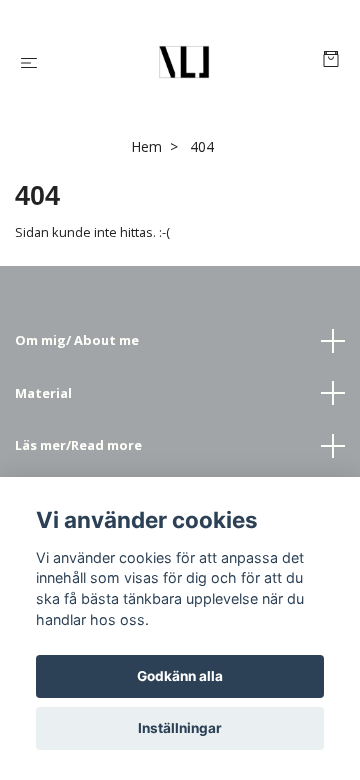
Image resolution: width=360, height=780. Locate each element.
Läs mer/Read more (78, 445)
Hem (146, 146)
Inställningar (180, 728)
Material (43, 393)
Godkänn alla (180, 676)
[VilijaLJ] (184, 62)
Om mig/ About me (77, 340)
